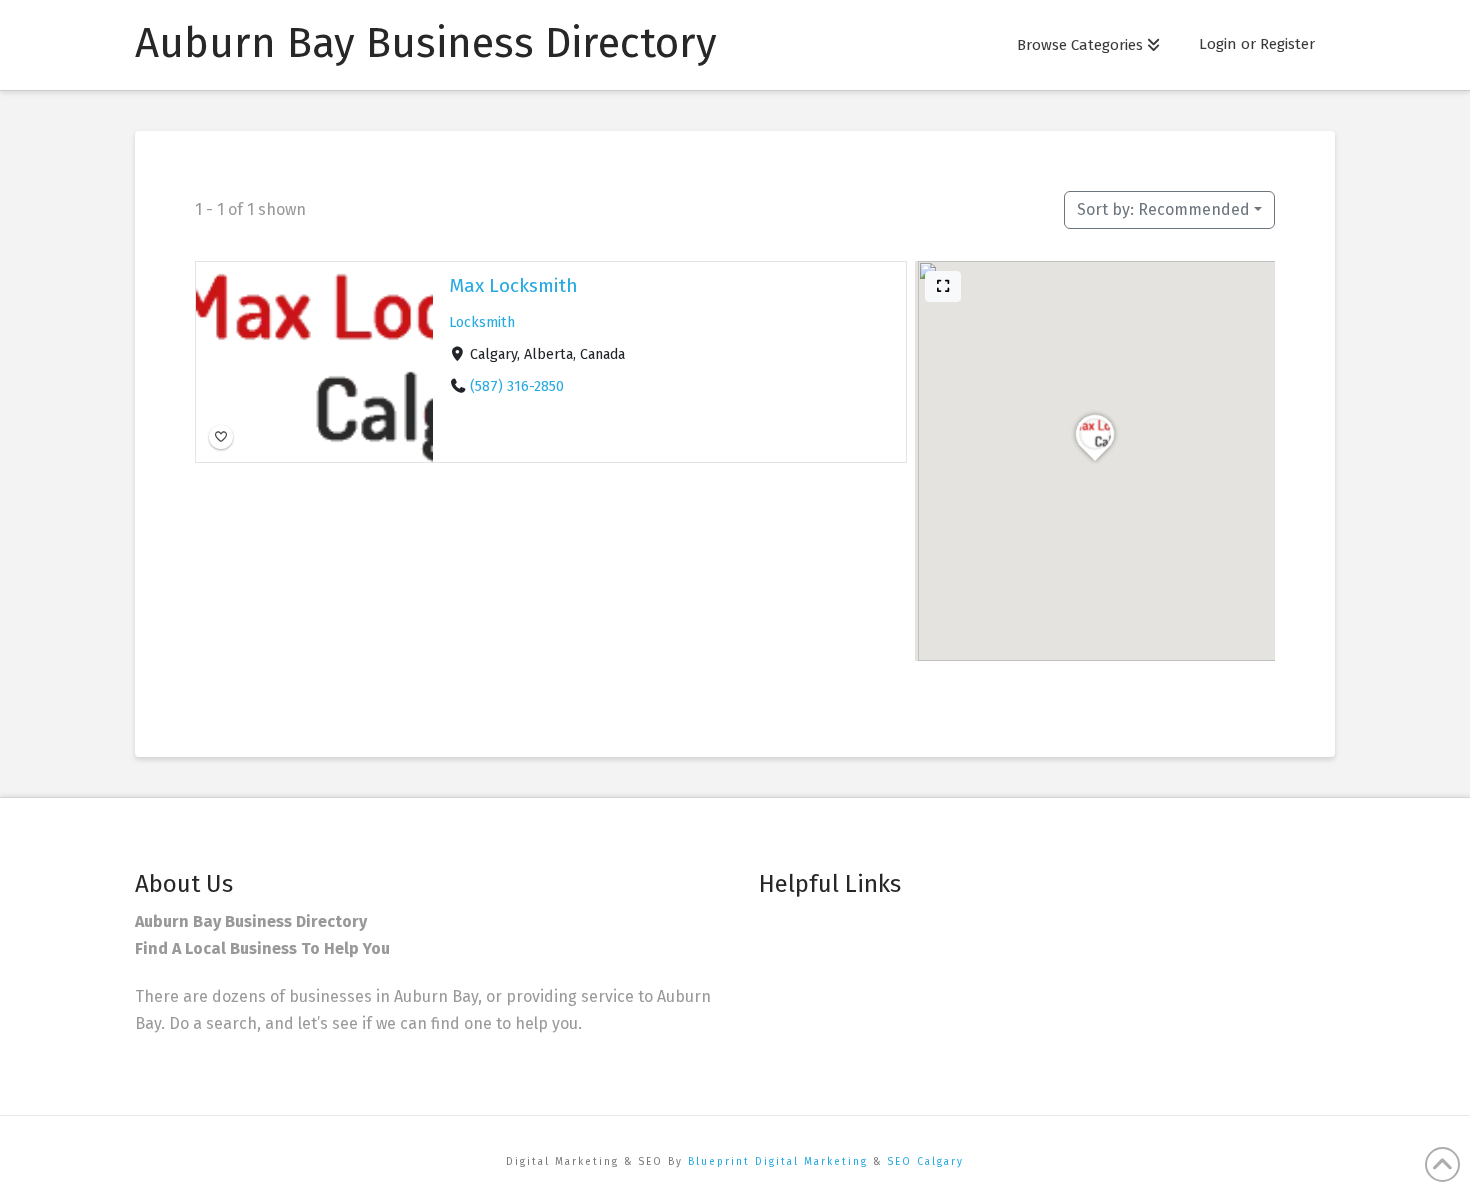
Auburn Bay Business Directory (426, 43)
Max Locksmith (513, 285)
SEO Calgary (925, 1162)
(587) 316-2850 (517, 386)
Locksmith (482, 322)
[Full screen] (943, 286)
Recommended (1163, 209)
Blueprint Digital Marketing (778, 1162)
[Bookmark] (221, 437)
